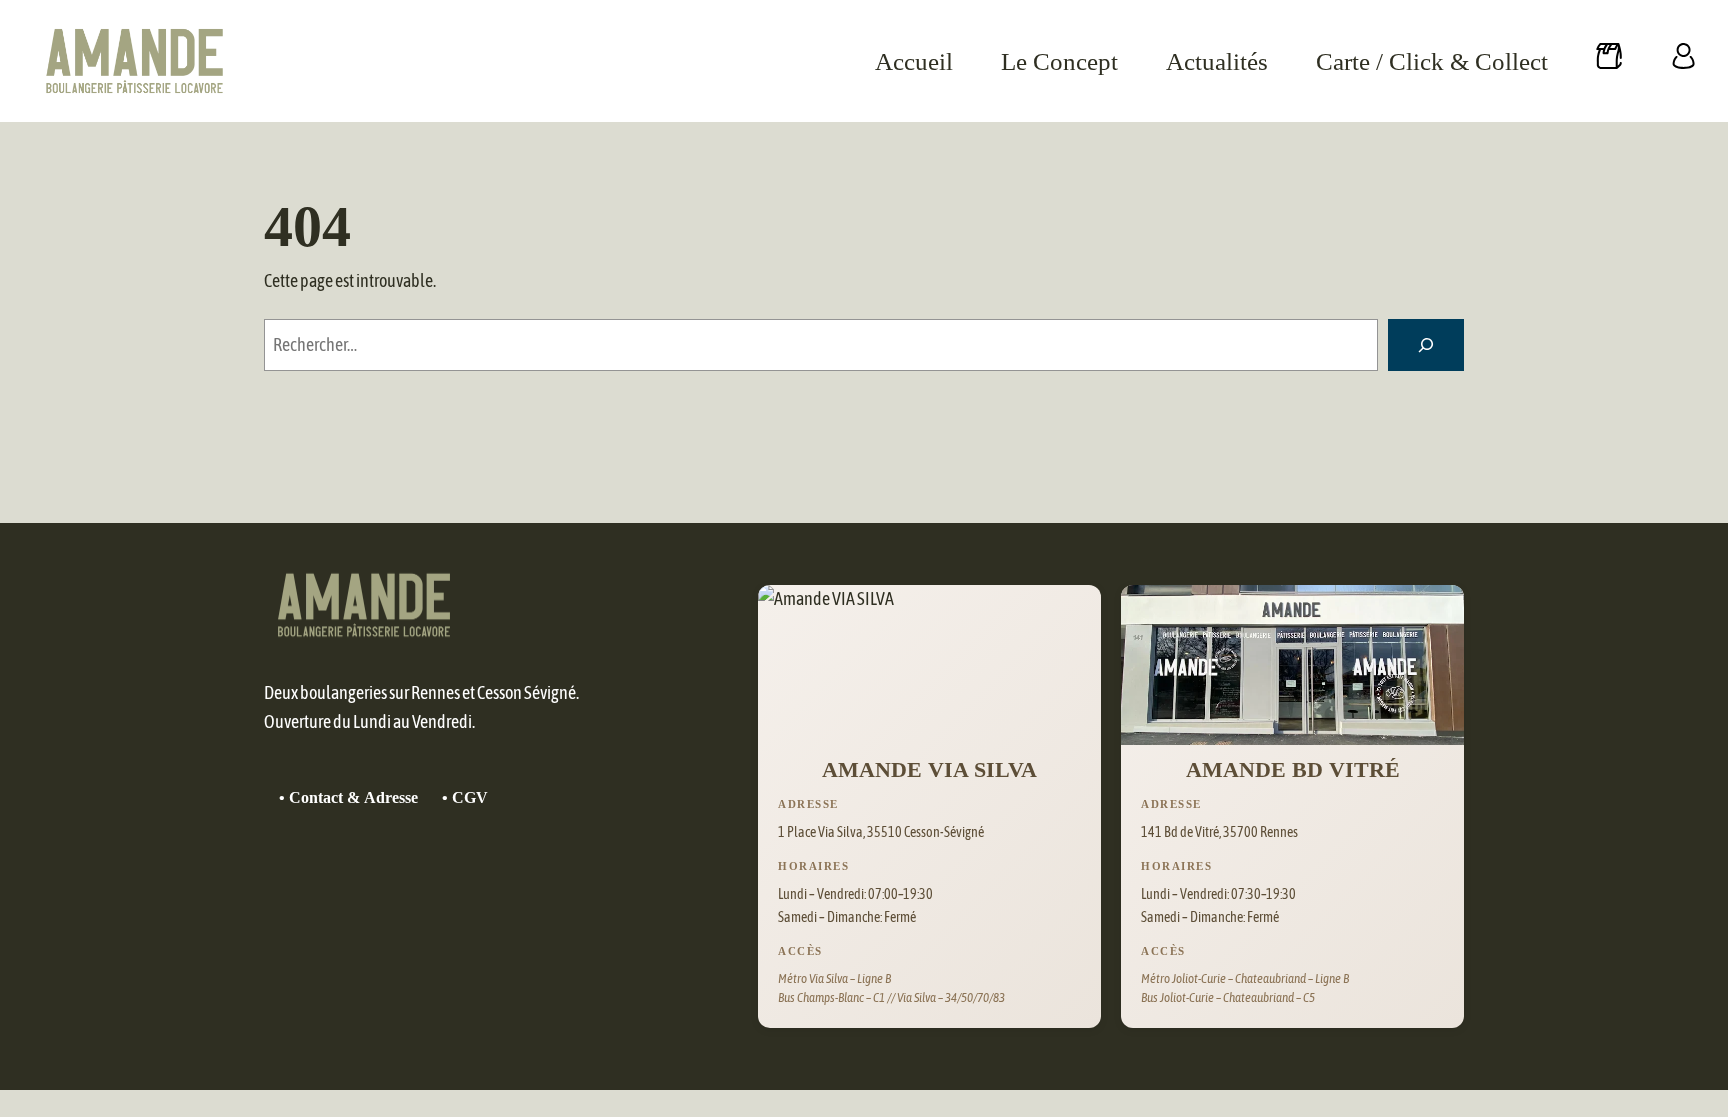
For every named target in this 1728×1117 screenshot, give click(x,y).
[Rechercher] (1426, 345)
